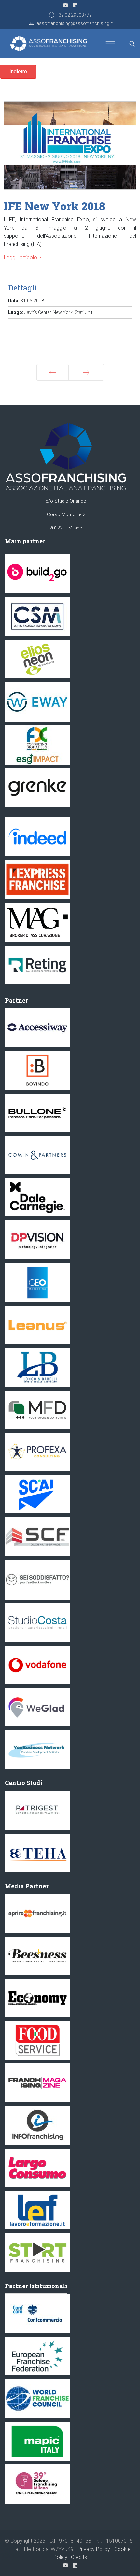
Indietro (18, 72)
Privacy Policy (94, 2549)
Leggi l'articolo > (22, 257)
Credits (79, 2557)
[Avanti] (86, 372)
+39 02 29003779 (74, 15)
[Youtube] (65, 5)
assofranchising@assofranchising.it (75, 23)
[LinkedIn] (75, 5)
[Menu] (110, 44)
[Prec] (53, 372)
